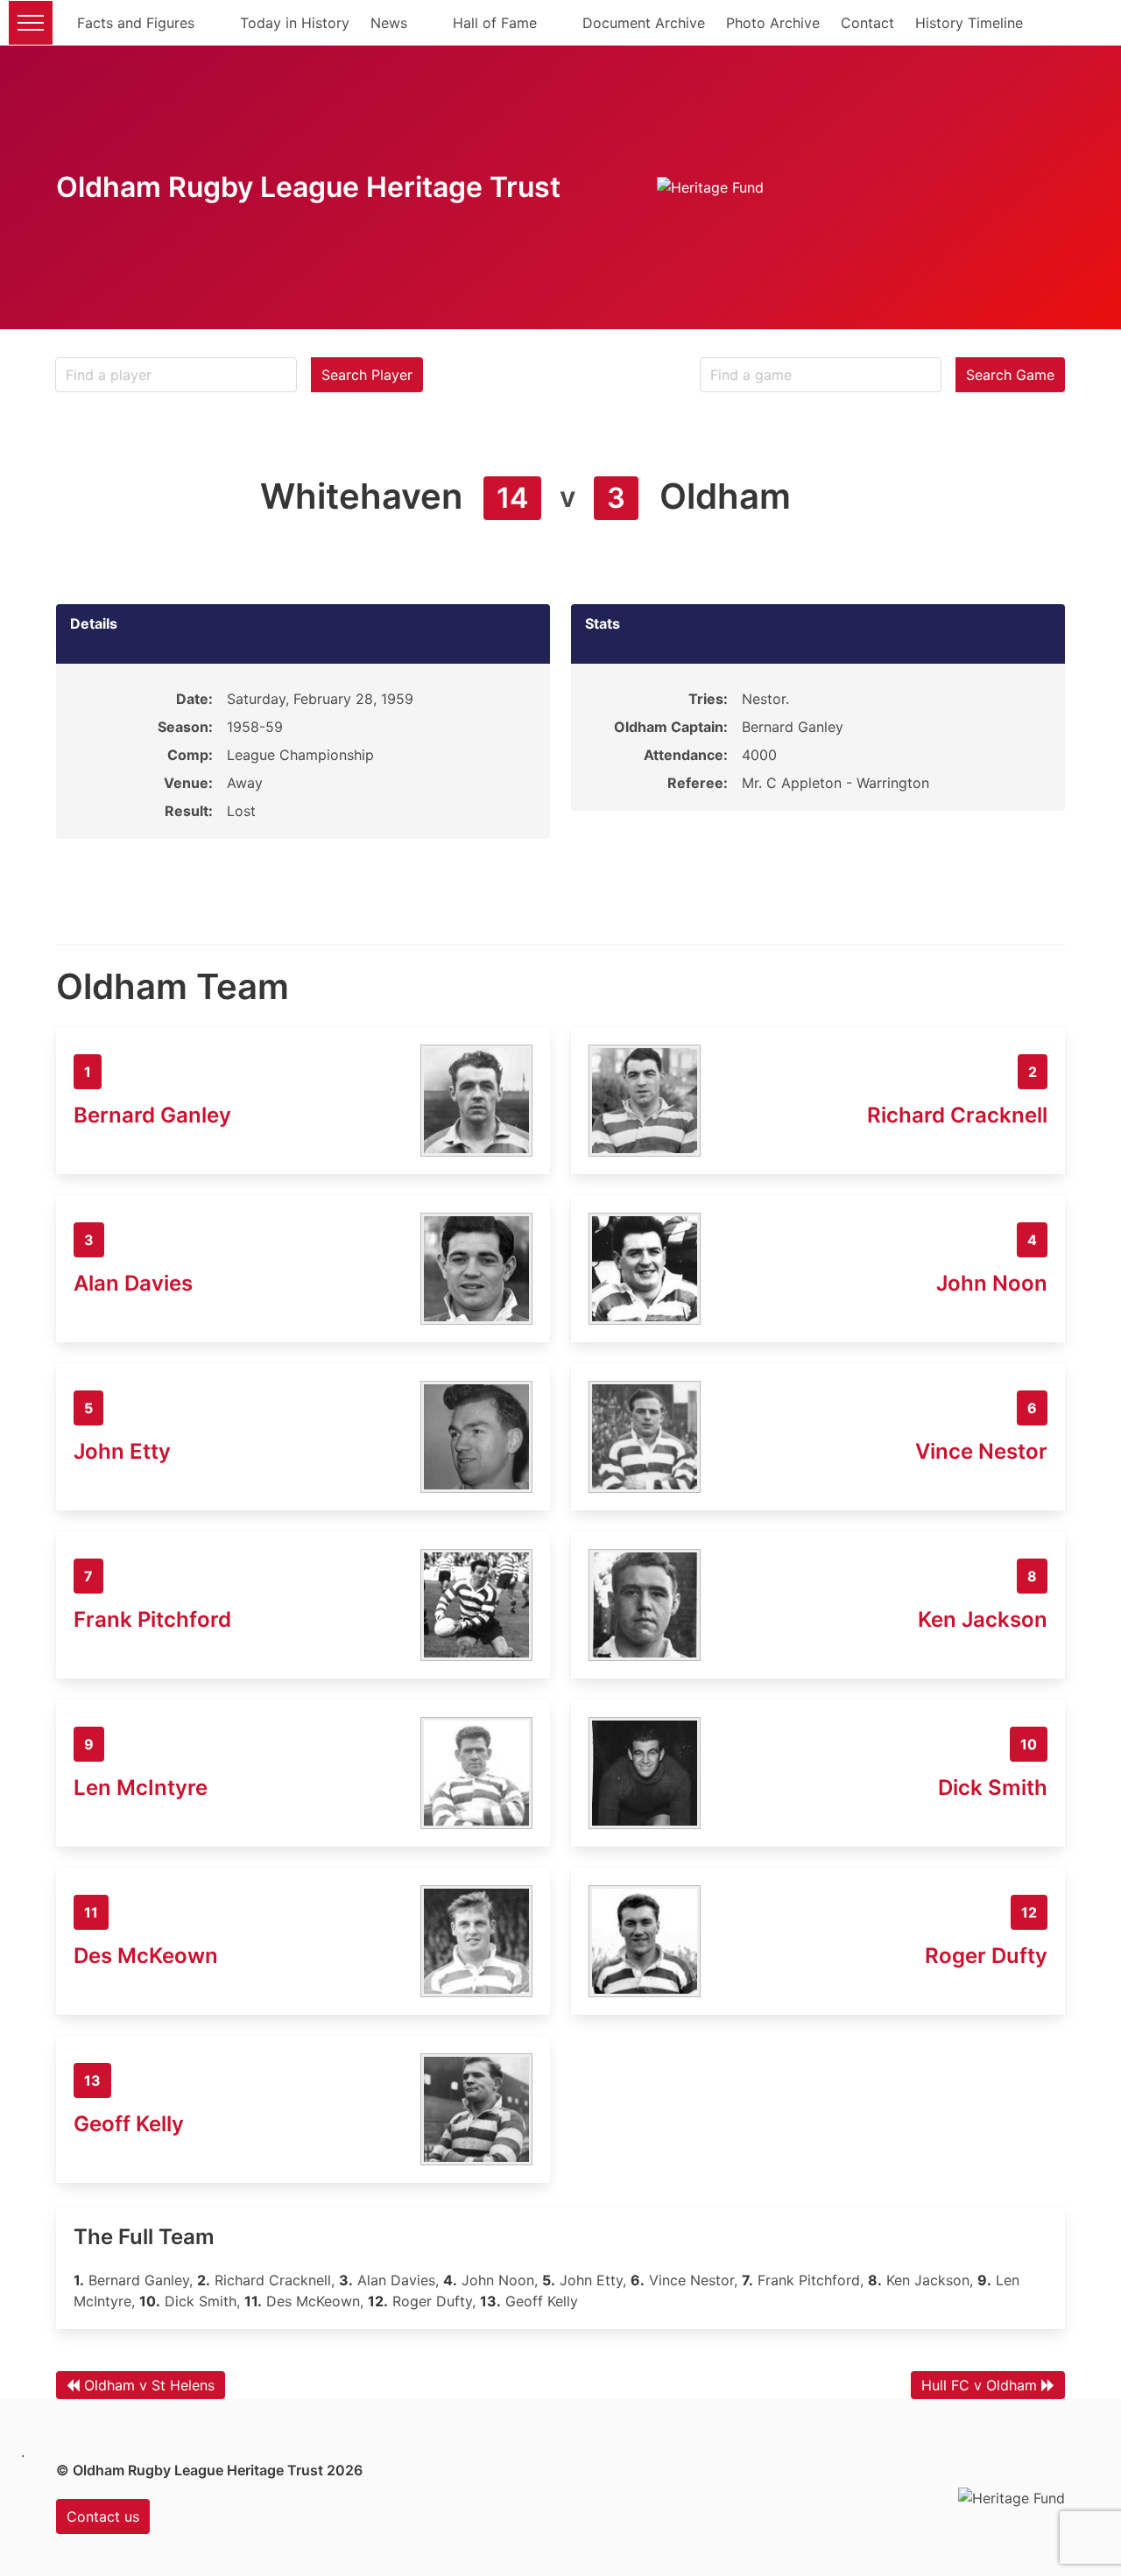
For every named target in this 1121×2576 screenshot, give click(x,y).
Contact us (103, 2516)
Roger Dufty (986, 1956)
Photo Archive (773, 23)
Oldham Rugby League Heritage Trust (308, 187)
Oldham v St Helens (149, 2385)
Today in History (295, 23)
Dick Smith (993, 1788)
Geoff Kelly (129, 2124)
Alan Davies (133, 1283)
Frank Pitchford (152, 1619)
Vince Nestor (981, 1451)
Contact (867, 23)
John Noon (992, 1283)
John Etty (122, 1451)
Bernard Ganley (152, 1115)
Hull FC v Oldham (979, 2385)
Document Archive (644, 23)
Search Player (367, 375)
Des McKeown (146, 1956)
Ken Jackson (983, 1619)
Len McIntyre (141, 1788)
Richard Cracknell (957, 1115)
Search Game (1010, 375)
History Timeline (969, 23)
